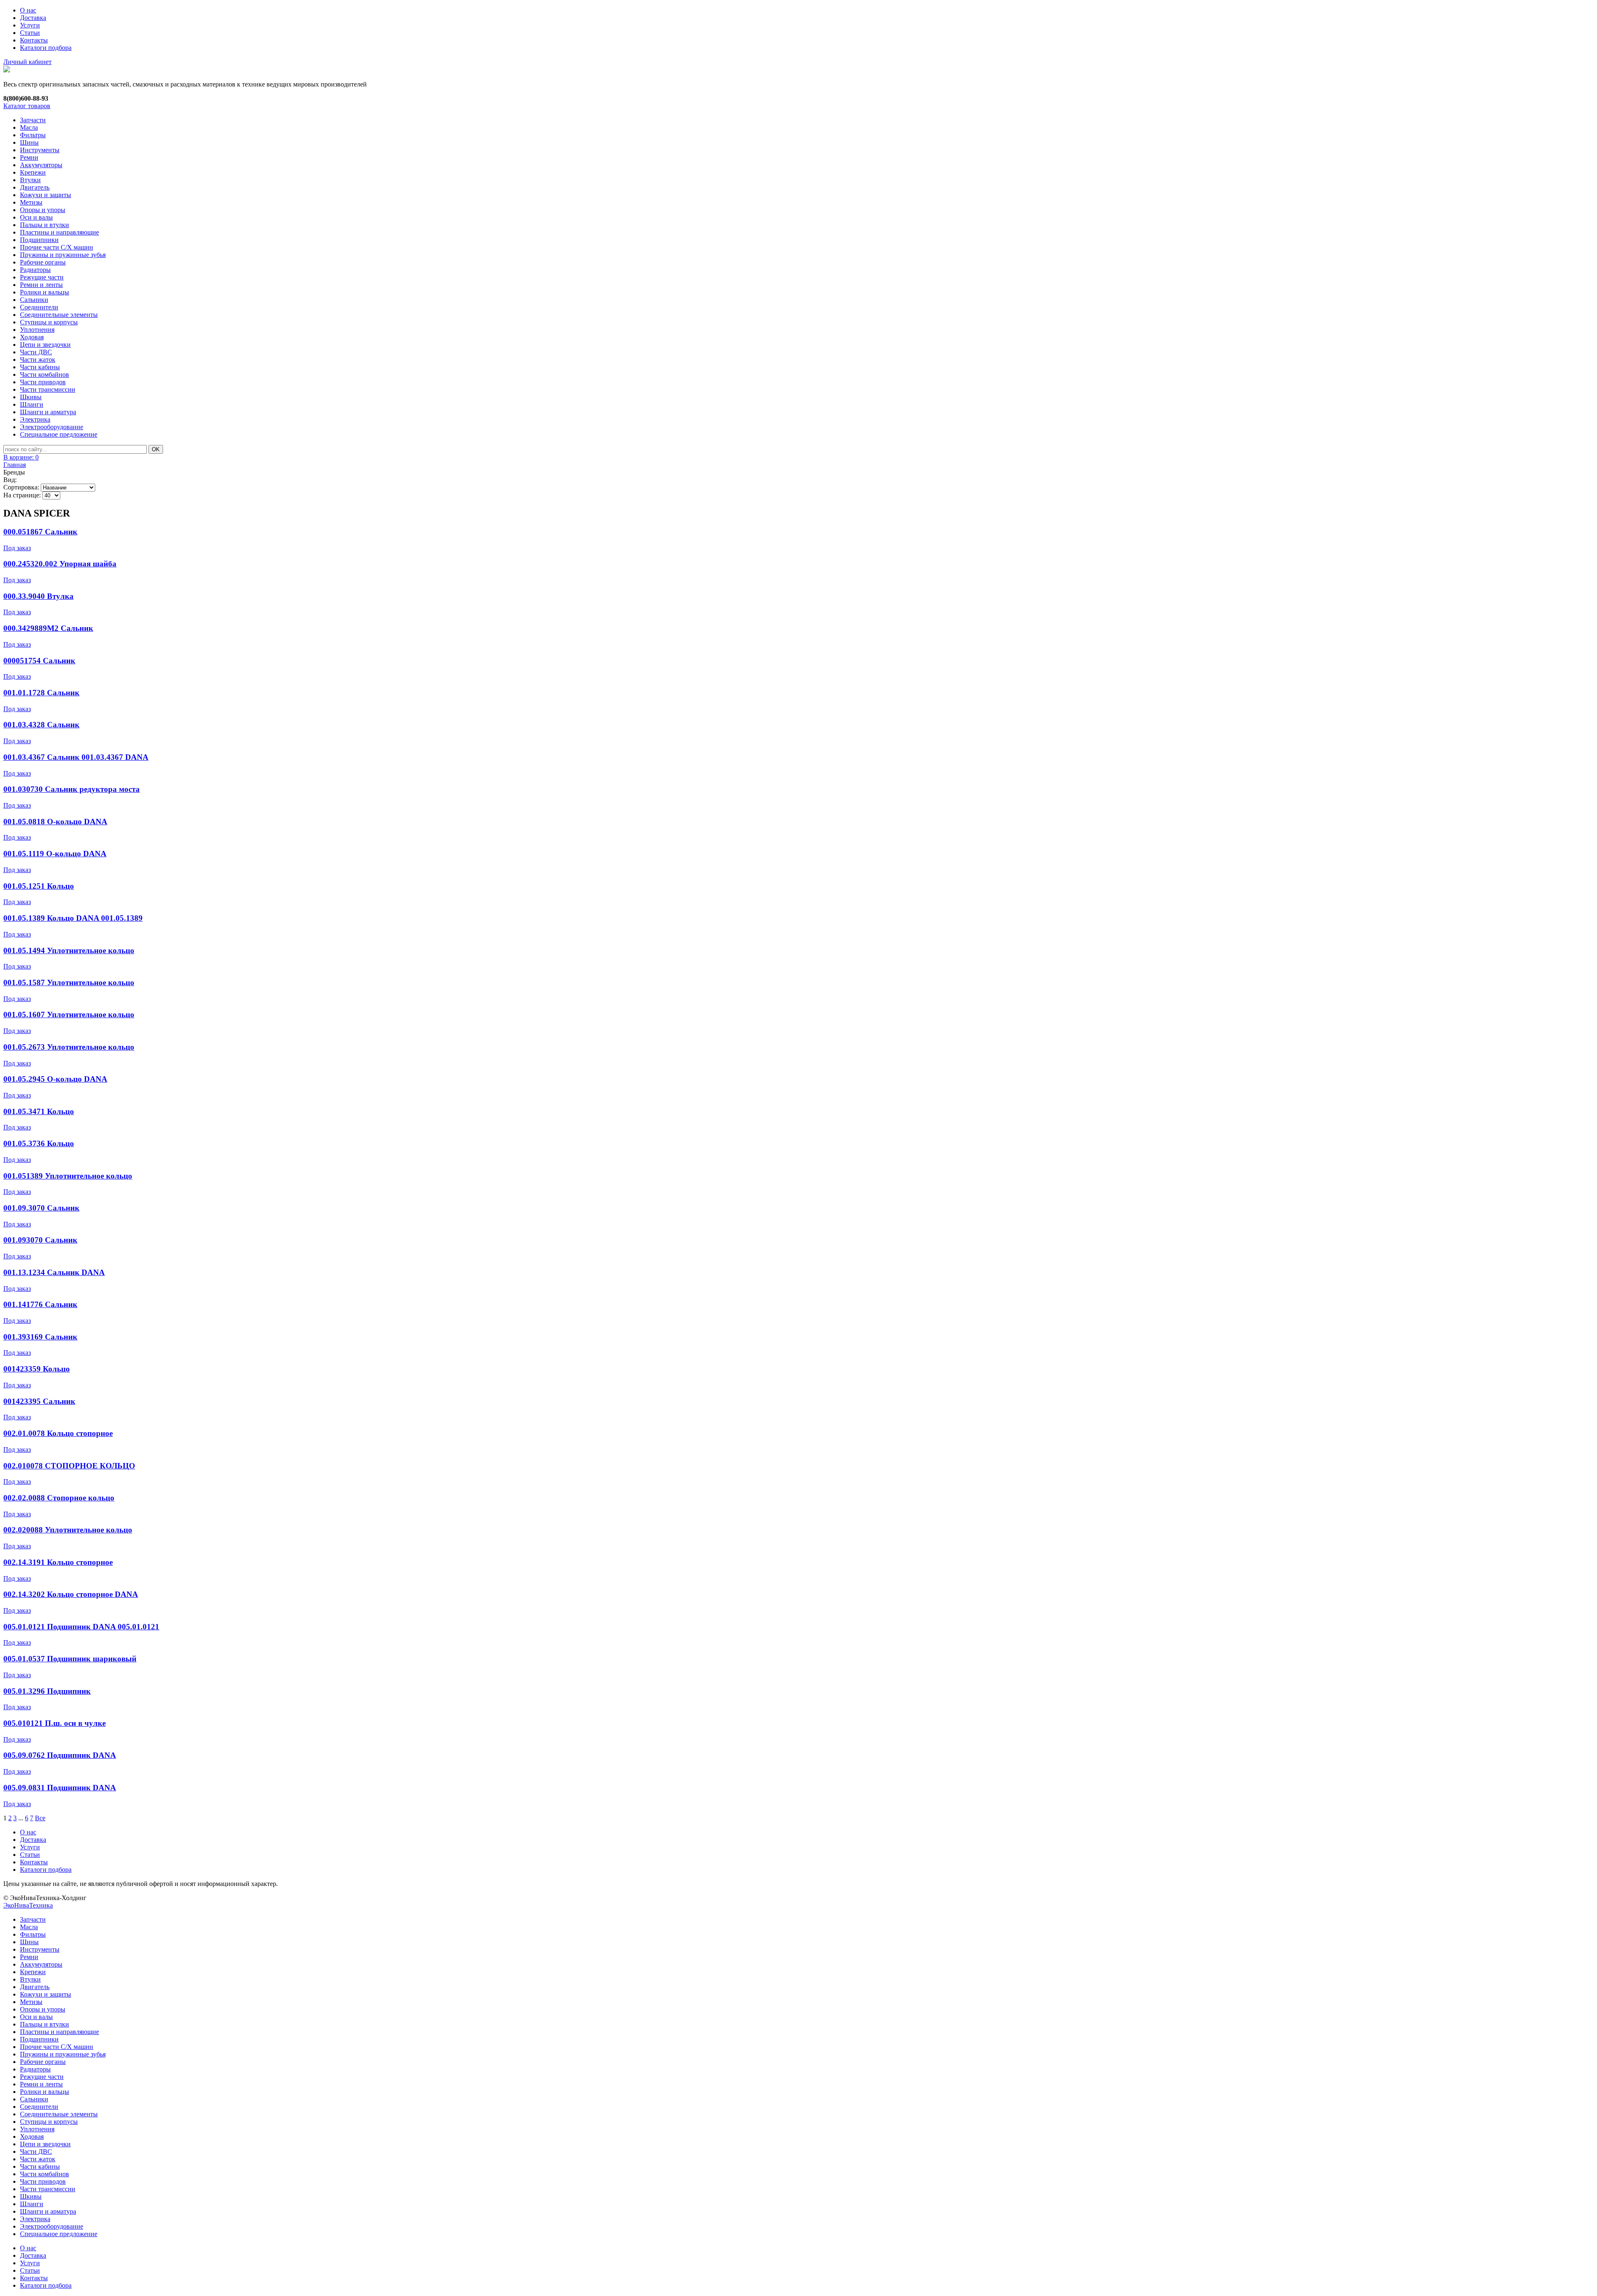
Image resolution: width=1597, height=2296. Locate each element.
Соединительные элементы (59, 315)
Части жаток (38, 360)
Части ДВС (36, 352)
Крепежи (33, 172)
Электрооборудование (52, 427)
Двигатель (35, 187)
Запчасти (33, 120)
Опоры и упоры (43, 210)
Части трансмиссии (48, 389)
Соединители (39, 307)
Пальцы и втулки (44, 225)
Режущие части (42, 277)
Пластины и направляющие (59, 232)
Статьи (30, 33)
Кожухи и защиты (46, 195)
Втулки (30, 180)
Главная (15, 465)
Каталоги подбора (46, 48)
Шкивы (31, 397)
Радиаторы (35, 270)
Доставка (33, 18)
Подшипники (39, 240)
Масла (29, 127)
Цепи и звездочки (45, 345)
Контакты (34, 40)
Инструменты (40, 150)
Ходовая (32, 337)
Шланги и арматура (48, 412)
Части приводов (43, 382)
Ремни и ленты (41, 285)
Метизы (31, 202)
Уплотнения (37, 330)
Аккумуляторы (41, 165)
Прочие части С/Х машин (57, 247)
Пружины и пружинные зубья (63, 255)
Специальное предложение (59, 434)
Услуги (30, 25)
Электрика (35, 419)
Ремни (29, 157)
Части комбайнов (44, 374)
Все (40, 1818)
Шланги (32, 404)
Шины (29, 142)
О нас (28, 10)
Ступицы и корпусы (49, 322)
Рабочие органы (43, 262)
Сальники (34, 300)
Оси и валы (36, 217)
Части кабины (40, 367)
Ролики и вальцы (44, 292)
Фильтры (33, 135)
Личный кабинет (27, 62)
